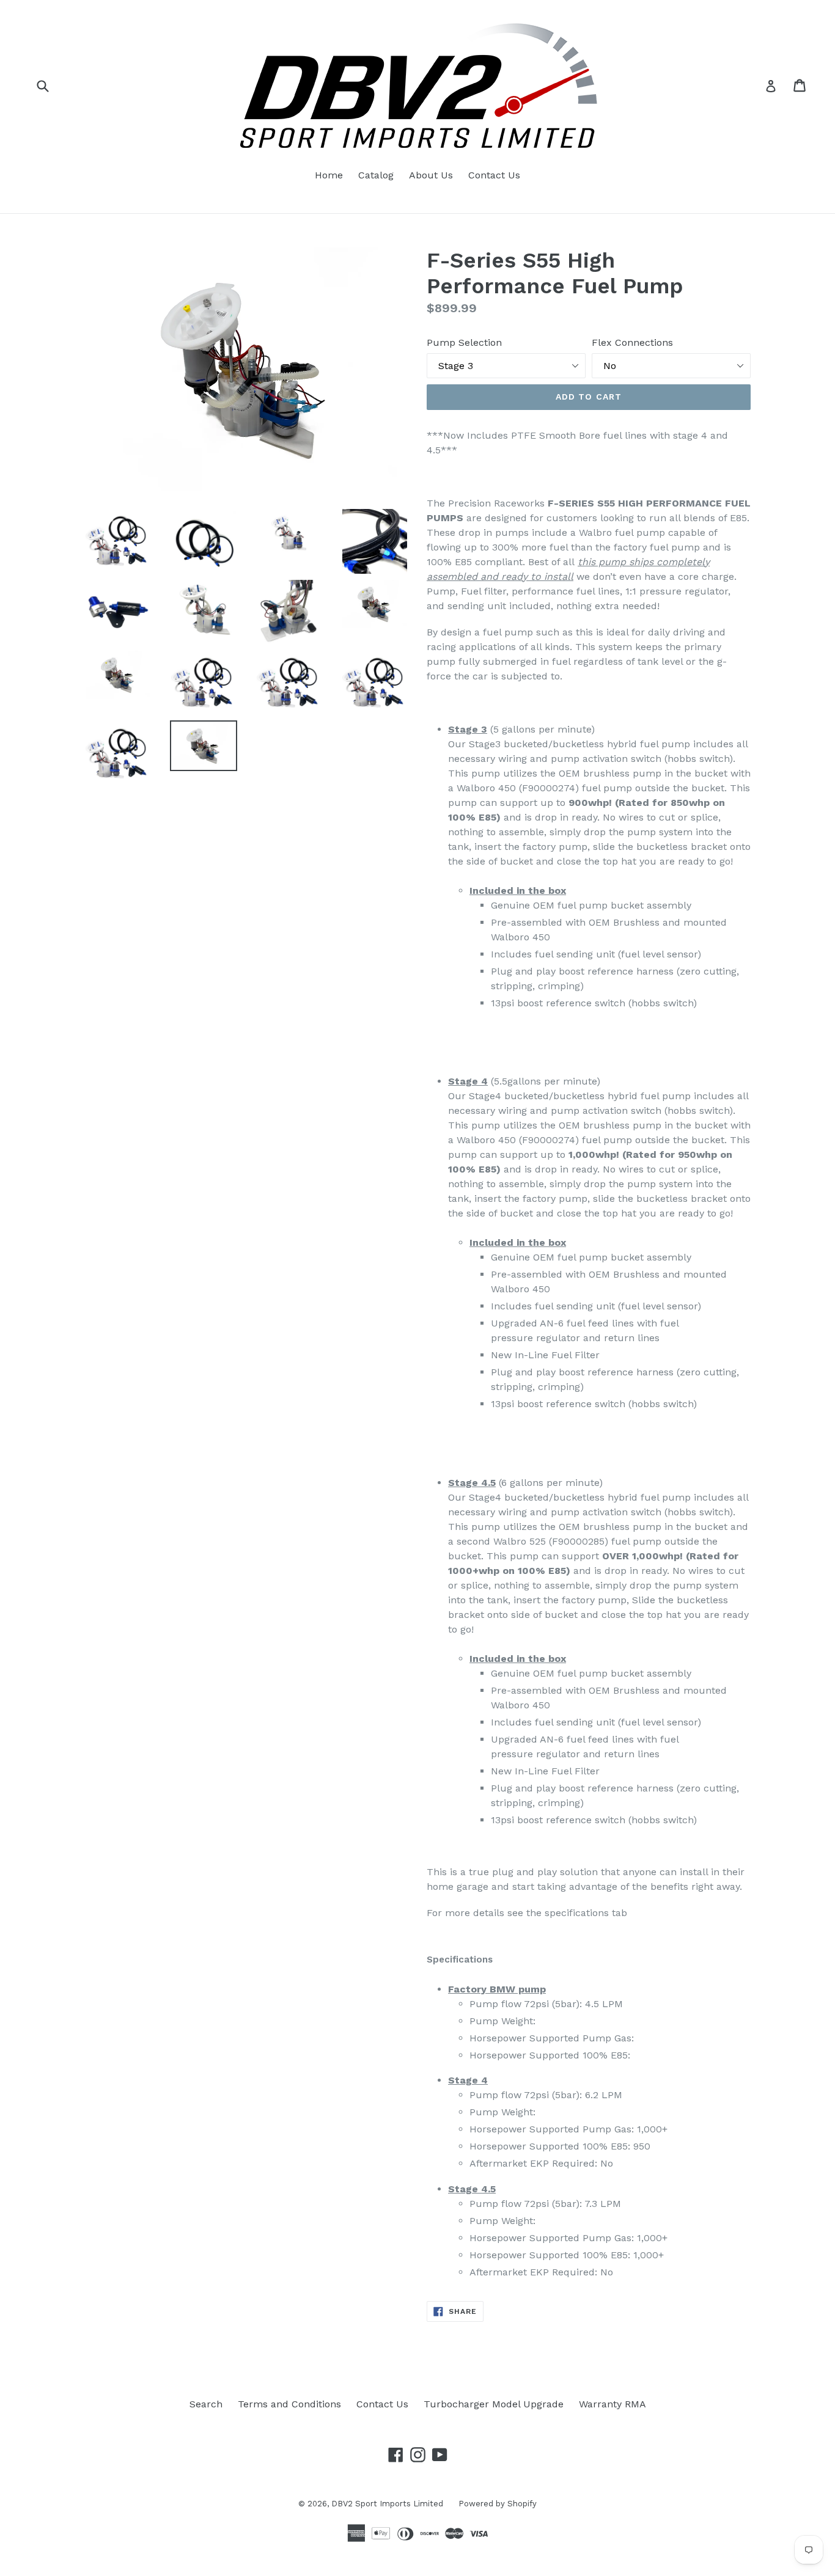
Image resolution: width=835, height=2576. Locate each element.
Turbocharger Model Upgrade (494, 2404)
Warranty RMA (612, 2404)
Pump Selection (464, 342)
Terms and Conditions (289, 2404)
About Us (431, 175)
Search (206, 2404)
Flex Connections (632, 342)
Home (329, 175)
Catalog (376, 175)
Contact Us (494, 175)
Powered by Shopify (498, 2504)
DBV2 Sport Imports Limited (387, 2504)
